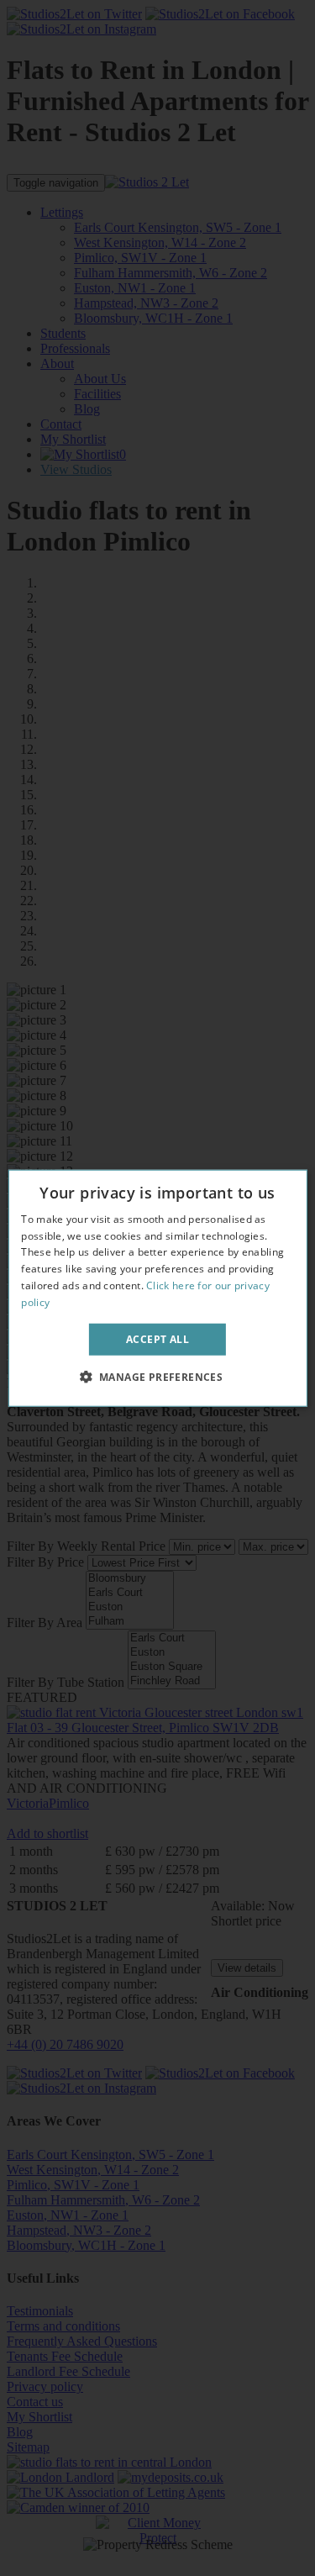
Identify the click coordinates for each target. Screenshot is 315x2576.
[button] (158, 1377)
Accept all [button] (157, 1338)
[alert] (157, 1288)
